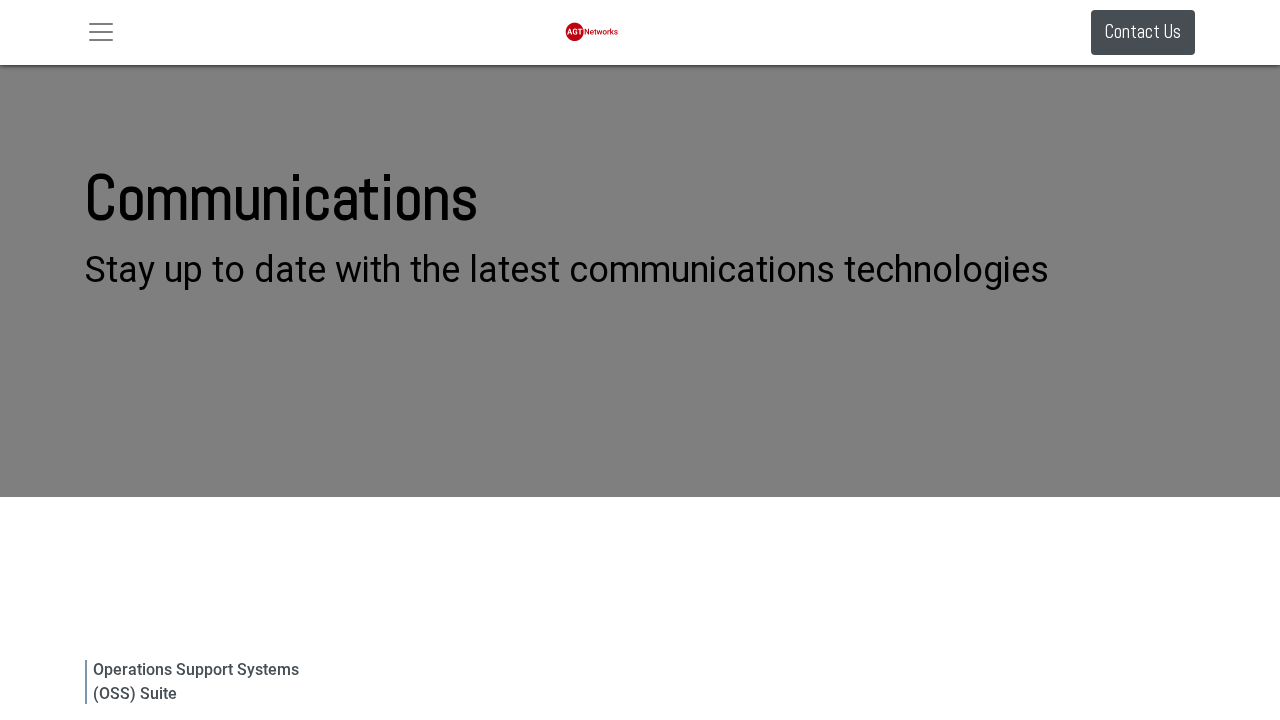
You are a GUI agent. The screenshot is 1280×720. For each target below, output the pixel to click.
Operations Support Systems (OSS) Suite (196, 681)
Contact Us (1143, 31)
